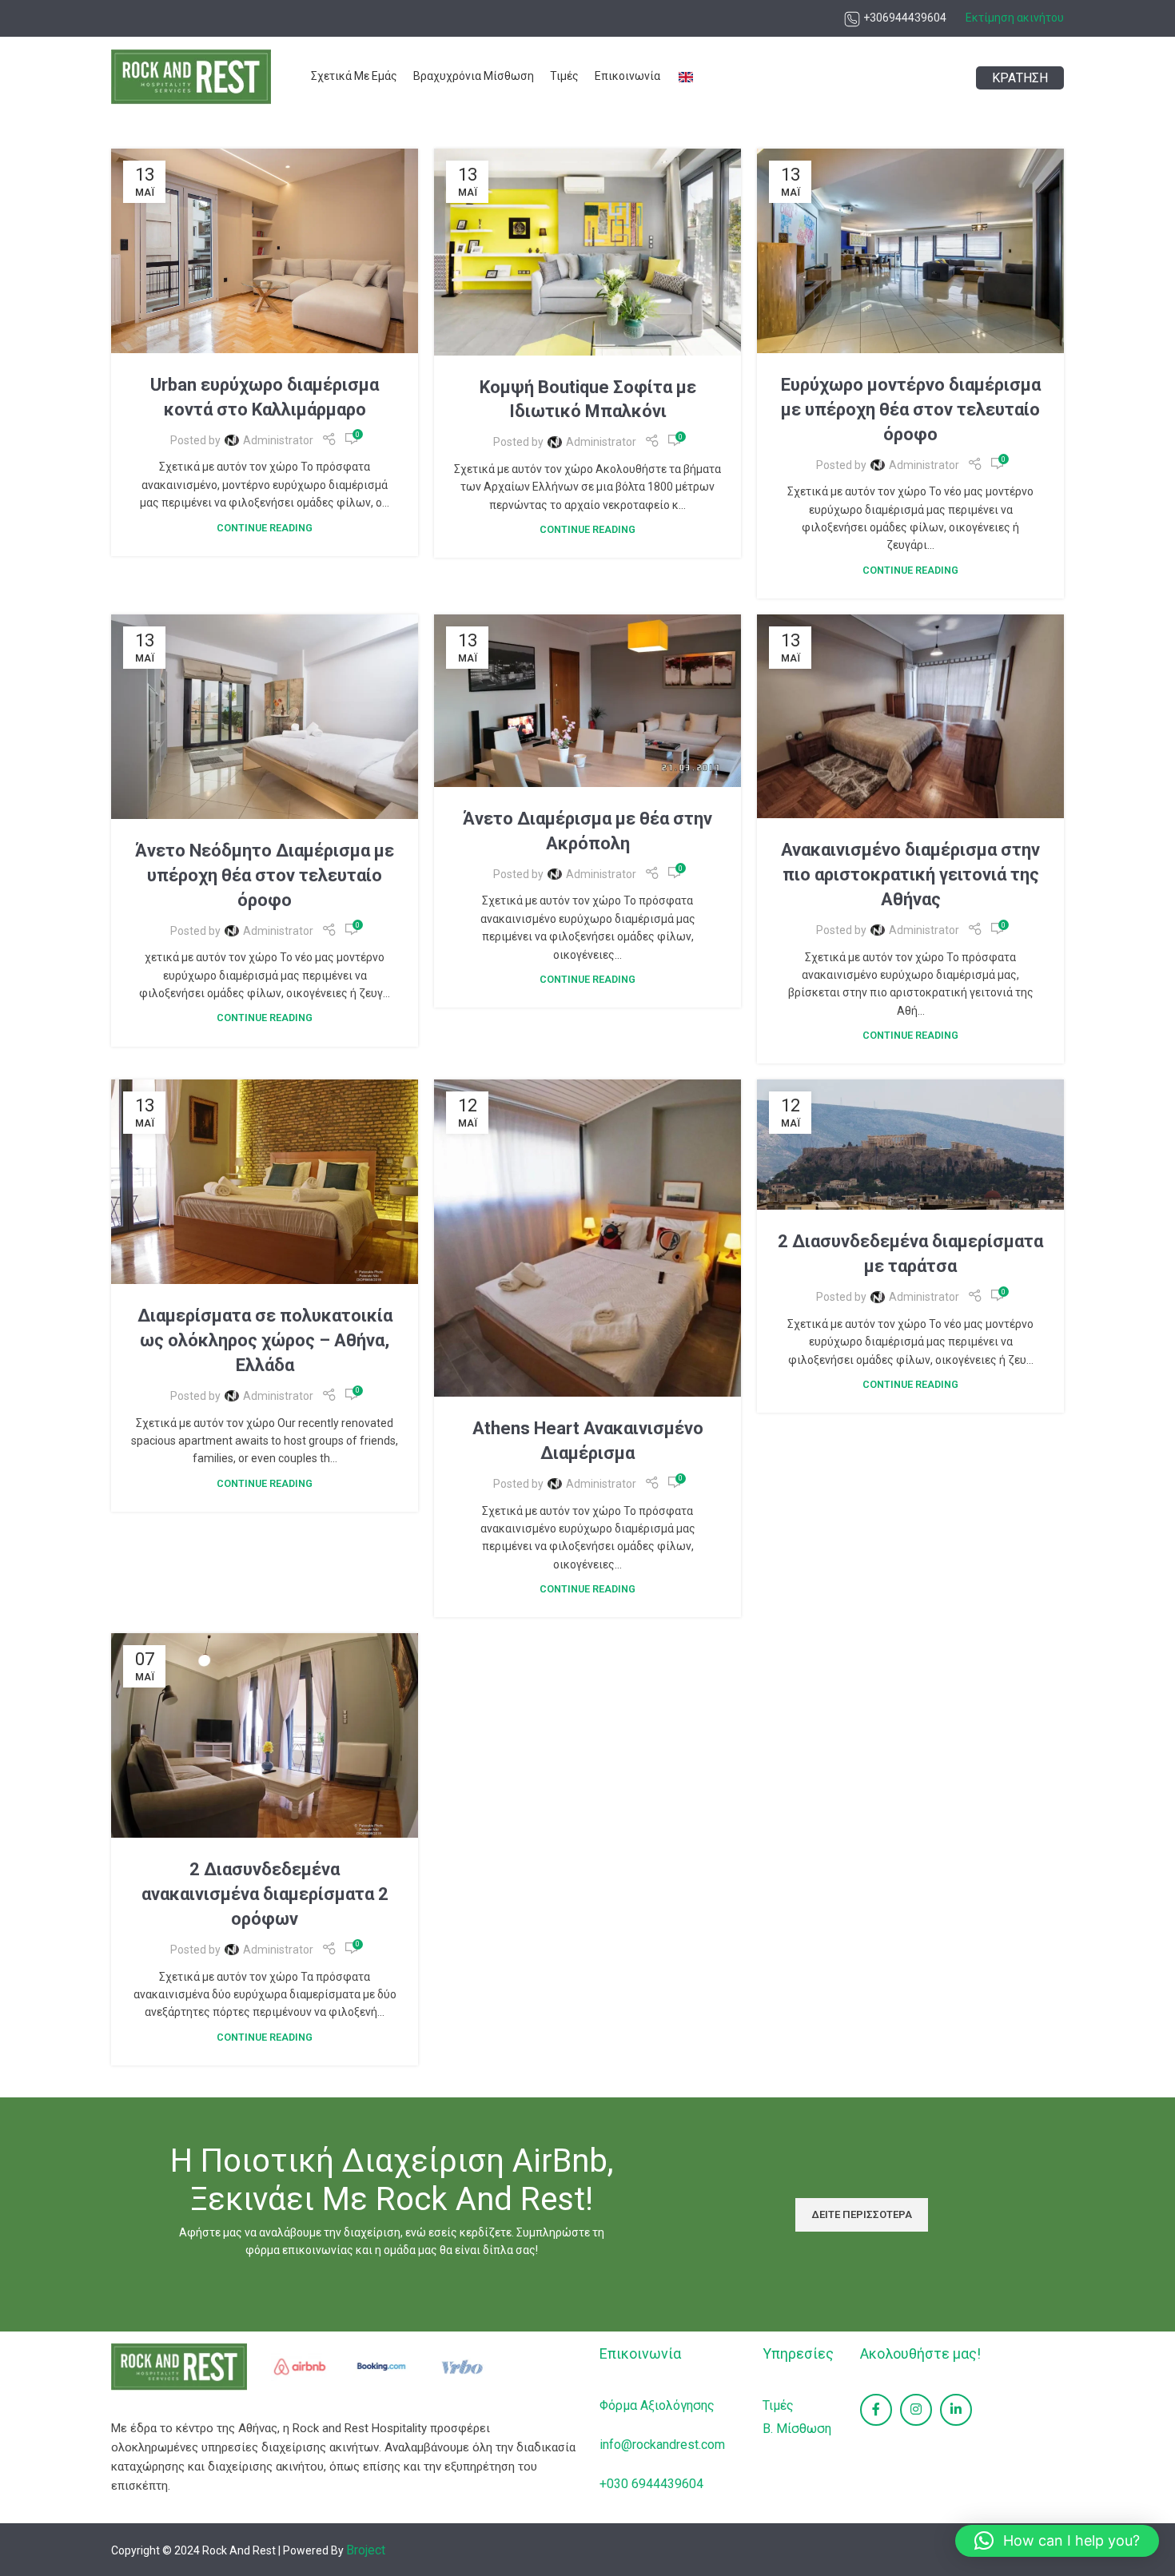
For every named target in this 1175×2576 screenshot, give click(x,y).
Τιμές (778, 2405)
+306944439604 (904, 18)
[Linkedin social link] (956, 2410)
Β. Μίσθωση (797, 2429)
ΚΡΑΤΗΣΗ (1020, 78)
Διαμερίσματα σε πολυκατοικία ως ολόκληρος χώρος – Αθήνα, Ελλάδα (265, 1340)
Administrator (278, 440)
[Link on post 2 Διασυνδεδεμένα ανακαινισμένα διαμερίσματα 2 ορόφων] (265, 1735)
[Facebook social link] (876, 2410)
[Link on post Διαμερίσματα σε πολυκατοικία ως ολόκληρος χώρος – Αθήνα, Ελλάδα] (265, 1182)
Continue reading (265, 528)
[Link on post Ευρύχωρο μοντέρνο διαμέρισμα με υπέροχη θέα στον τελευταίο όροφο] (910, 251)
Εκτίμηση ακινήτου (1015, 18)
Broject (366, 2550)
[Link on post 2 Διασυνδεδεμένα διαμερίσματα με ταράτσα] (910, 1145)
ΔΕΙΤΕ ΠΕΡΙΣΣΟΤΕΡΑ (862, 2214)
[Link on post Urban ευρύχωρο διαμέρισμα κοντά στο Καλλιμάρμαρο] (265, 251)
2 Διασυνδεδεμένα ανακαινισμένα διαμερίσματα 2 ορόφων (265, 1894)
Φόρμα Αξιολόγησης (657, 2405)
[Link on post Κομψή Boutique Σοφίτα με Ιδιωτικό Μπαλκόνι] (587, 252)
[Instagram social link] (916, 2410)
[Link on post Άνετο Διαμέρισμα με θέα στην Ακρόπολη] (587, 701)
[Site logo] (191, 76)
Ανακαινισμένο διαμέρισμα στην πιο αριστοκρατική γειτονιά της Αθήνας (910, 875)
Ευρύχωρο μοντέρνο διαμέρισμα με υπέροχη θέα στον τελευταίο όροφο (911, 409)
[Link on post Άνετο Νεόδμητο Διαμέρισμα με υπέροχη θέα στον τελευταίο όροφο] (265, 717)
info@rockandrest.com (662, 2445)
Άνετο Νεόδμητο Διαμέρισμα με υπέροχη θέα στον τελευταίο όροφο (265, 875)
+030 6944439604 (651, 2484)
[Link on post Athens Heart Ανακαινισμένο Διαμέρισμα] (587, 1238)
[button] (1057, 2541)
